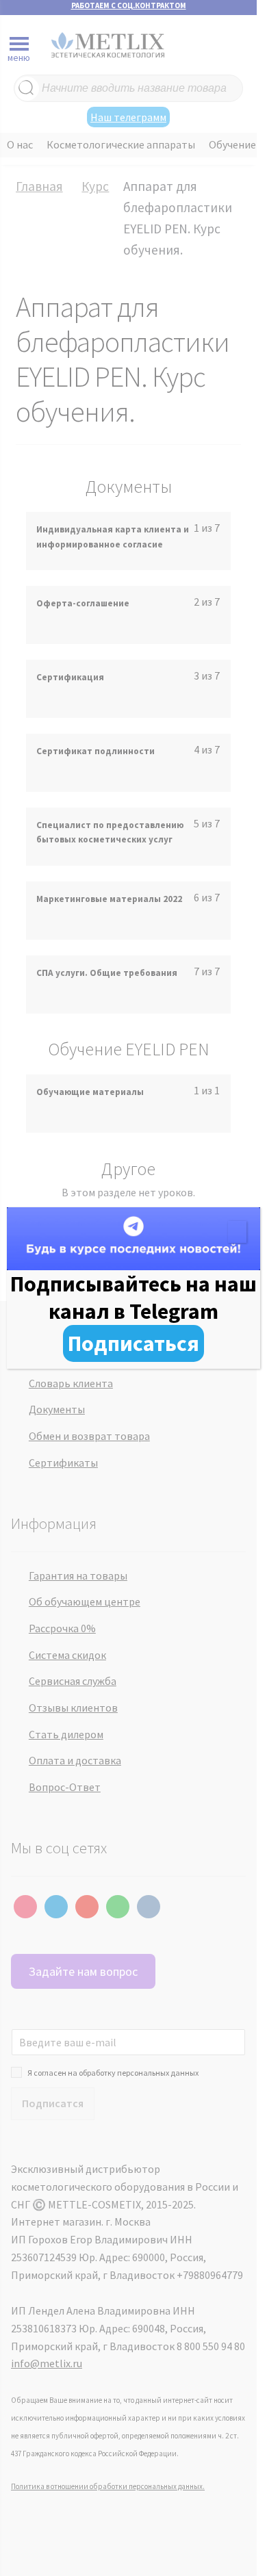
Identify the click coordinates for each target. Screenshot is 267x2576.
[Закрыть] (237, 1232)
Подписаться (133, 1343)
